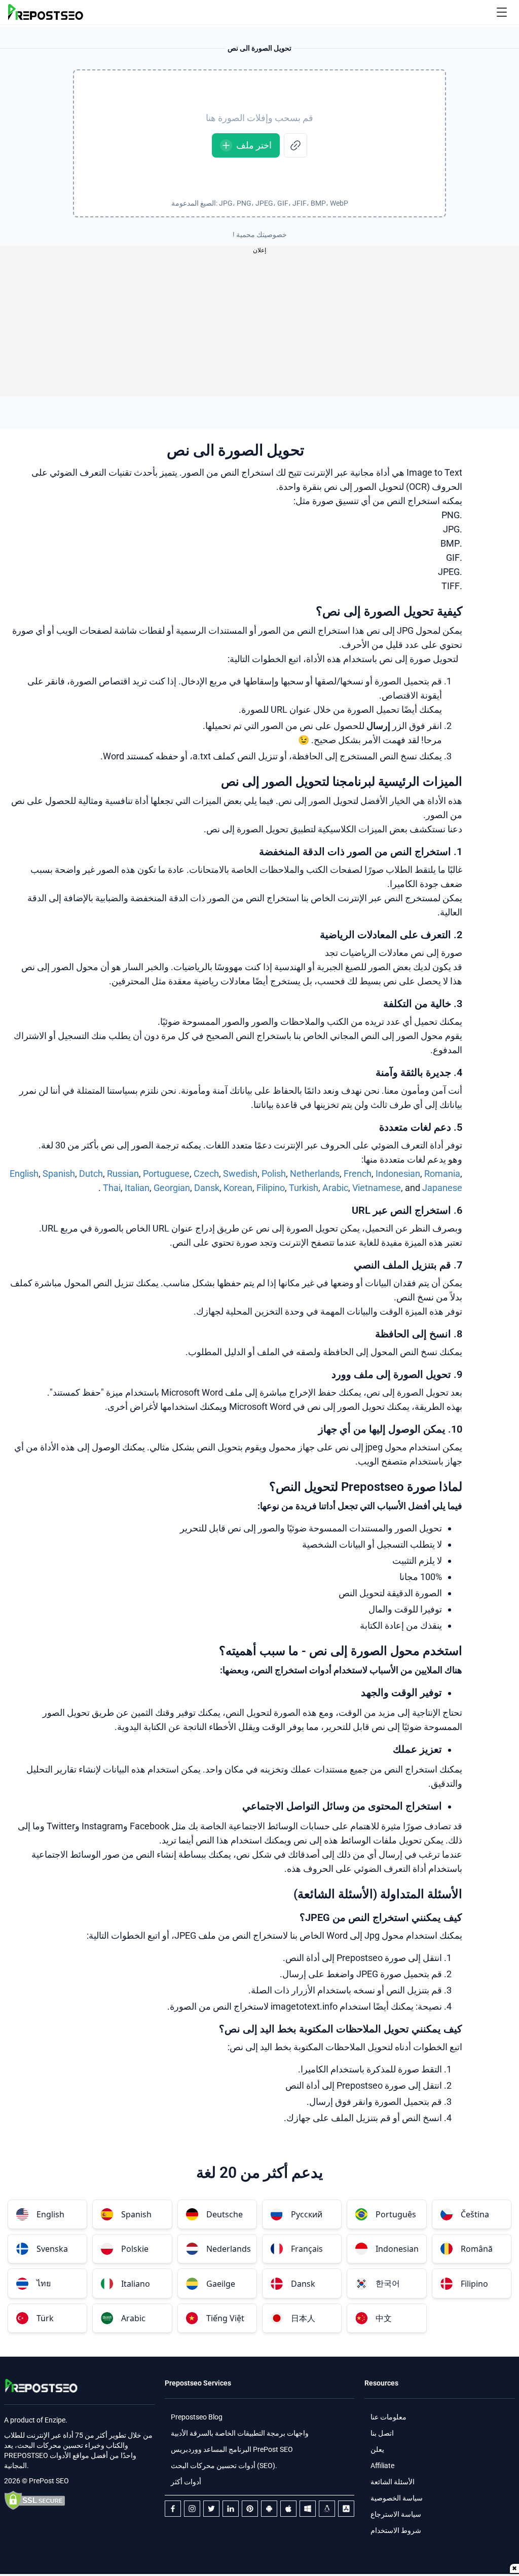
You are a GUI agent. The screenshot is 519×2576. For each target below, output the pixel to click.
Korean (238, 1188)
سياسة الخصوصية (397, 2498)
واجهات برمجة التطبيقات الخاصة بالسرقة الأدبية (240, 2433)
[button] (502, 12)
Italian (137, 1188)
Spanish (59, 1174)
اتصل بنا (382, 2433)
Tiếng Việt (225, 2318)
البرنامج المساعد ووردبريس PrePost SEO (232, 2449)
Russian (123, 1174)
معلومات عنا (388, 2417)
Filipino (271, 1188)
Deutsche (225, 2214)
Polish (274, 1174)
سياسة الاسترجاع (396, 2514)
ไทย (44, 2283)
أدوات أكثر (186, 2482)
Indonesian (398, 1174)
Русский (307, 2214)
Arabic (335, 1188)
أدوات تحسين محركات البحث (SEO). (224, 2466)
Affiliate (382, 2466)
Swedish (240, 1174)
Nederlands (229, 2249)
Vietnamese (377, 1188)
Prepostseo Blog (197, 2417)
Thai (112, 1188)
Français (307, 2249)
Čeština (475, 2214)
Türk (45, 2318)
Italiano (136, 2284)
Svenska (52, 2249)
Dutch (91, 1174)
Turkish (304, 1188)
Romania (442, 1174)
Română (477, 2249)
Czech (206, 1174)
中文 (384, 2318)
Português (396, 2214)
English (24, 1174)
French (358, 1174)
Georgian (172, 1188)
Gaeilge (221, 2284)
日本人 (303, 2318)
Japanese (442, 1188)
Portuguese (166, 1174)
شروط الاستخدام (396, 2530)
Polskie (135, 2249)
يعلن (377, 2449)
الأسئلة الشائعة (393, 2482)
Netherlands (315, 1174)
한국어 (388, 2283)
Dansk (207, 1188)
